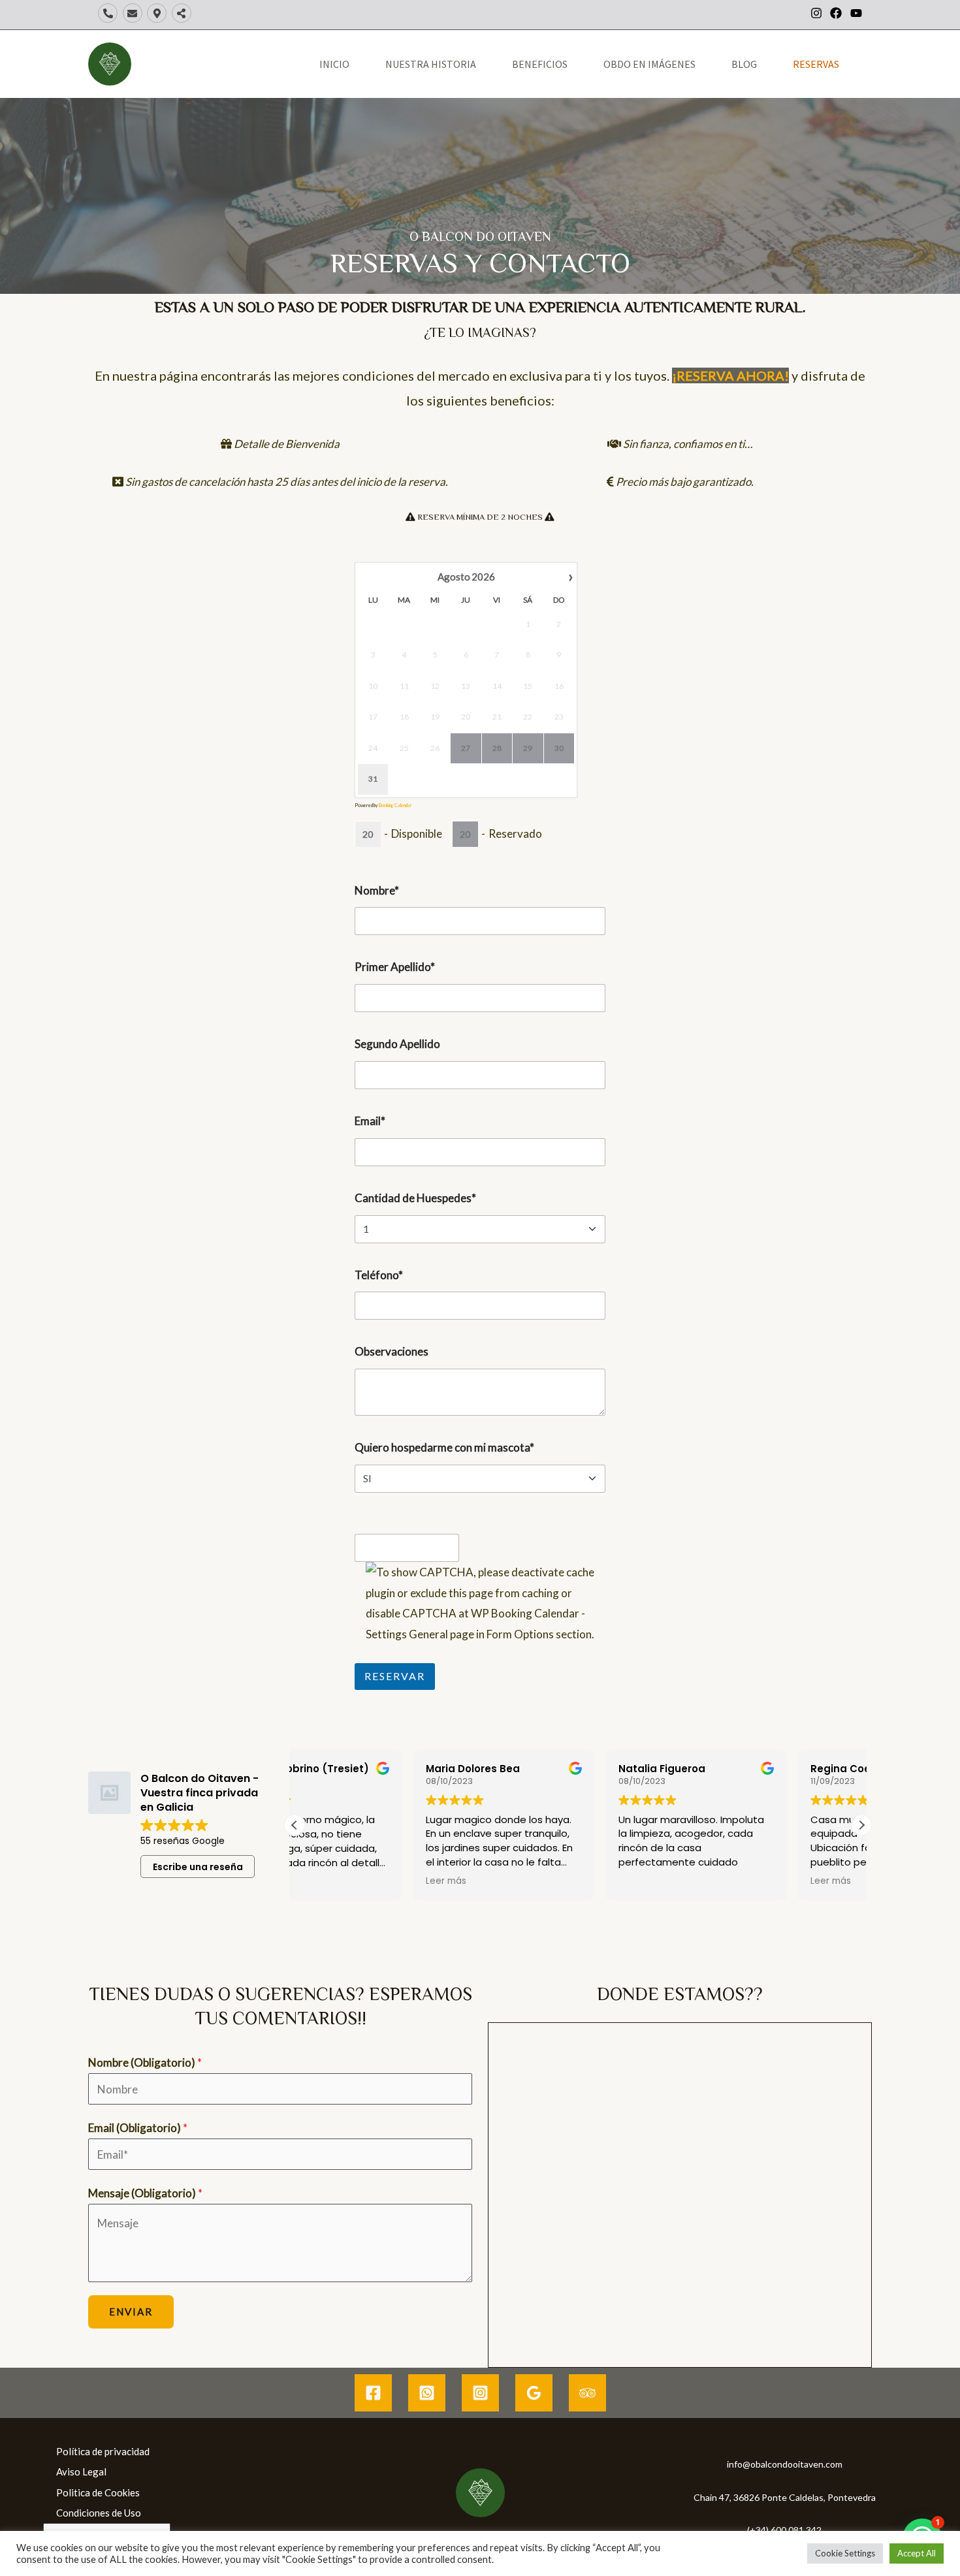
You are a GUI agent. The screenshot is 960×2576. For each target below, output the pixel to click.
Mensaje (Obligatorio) (145, 2193)
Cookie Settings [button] (845, 2553)
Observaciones (392, 1351)
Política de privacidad (103, 2451)
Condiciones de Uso (99, 2513)
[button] (861, 1825)
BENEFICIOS (540, 64)
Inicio (334, 64)
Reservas (816, 64)
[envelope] (134, 13)
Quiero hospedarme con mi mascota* (444, 1447)
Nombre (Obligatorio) (145, 2062)
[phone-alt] (109, 13)
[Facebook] (373, 2393)
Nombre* (377, 890)
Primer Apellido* (395, 967)
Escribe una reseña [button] (198, 1867)
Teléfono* (379, 1275)
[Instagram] (480, 2393)
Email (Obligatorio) (138, 2128)
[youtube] (858, 13)
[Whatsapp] (427, 2393)
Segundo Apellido (397, 1044)
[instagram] (819, 13)
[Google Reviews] (534, 2393)
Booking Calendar (395, 805)
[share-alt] (183, 13)
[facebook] (839, 13)
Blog (744, 64)
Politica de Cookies (98, 2492)
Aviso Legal (81, 2472)
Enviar (131, 2312)
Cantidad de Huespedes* (415, 1198)
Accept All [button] (917, 2553)
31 (373, 779)
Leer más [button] (328, 1881)
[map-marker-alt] (158, 13)
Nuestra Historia (431, 64)
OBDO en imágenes (649, 64)
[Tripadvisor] (587, 2393)
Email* (370, 1121)
